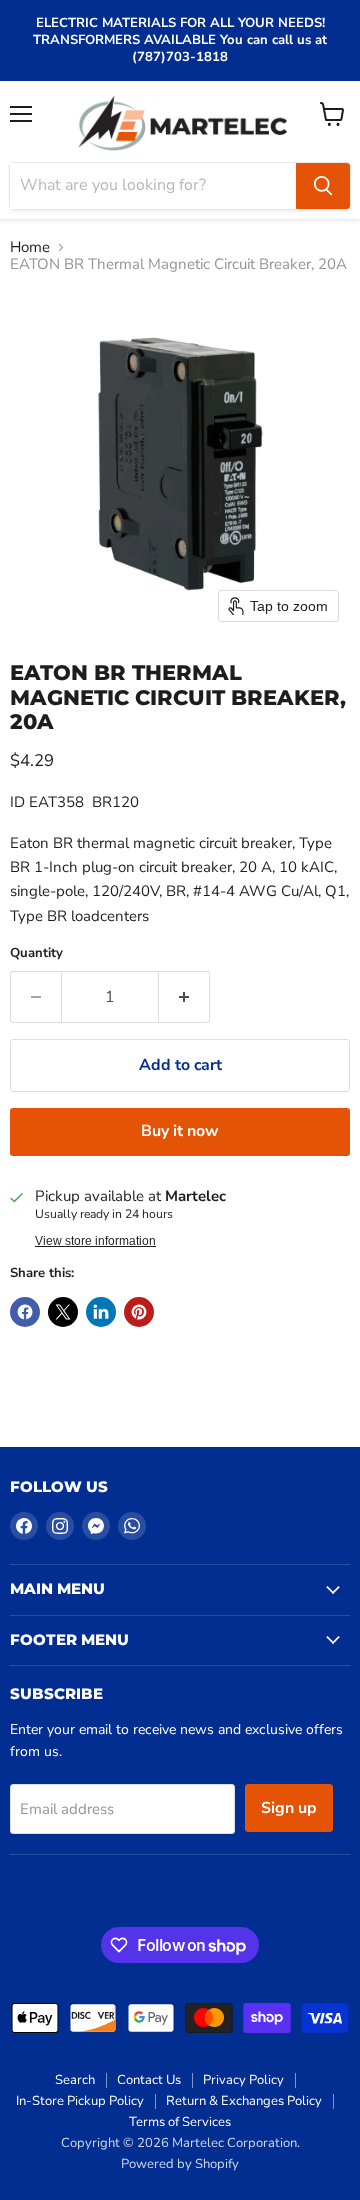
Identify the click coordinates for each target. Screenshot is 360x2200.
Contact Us (149, 2080)
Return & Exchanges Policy (244, 2101)
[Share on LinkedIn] (101, 1312)
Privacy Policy (243, 2080)
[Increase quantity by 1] (184, 997)
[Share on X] (63, 1312)
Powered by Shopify (180, 2164)
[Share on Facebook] (25, 1312)
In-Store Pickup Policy (80, 2101)
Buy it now (180, 1131)
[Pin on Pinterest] (139, 1312)
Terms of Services (180, 2122)
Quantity (36, 953)
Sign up (289, 1808)
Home (30, 247)
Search (75, 2080)
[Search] (323, 186)
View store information (95, 1241)
